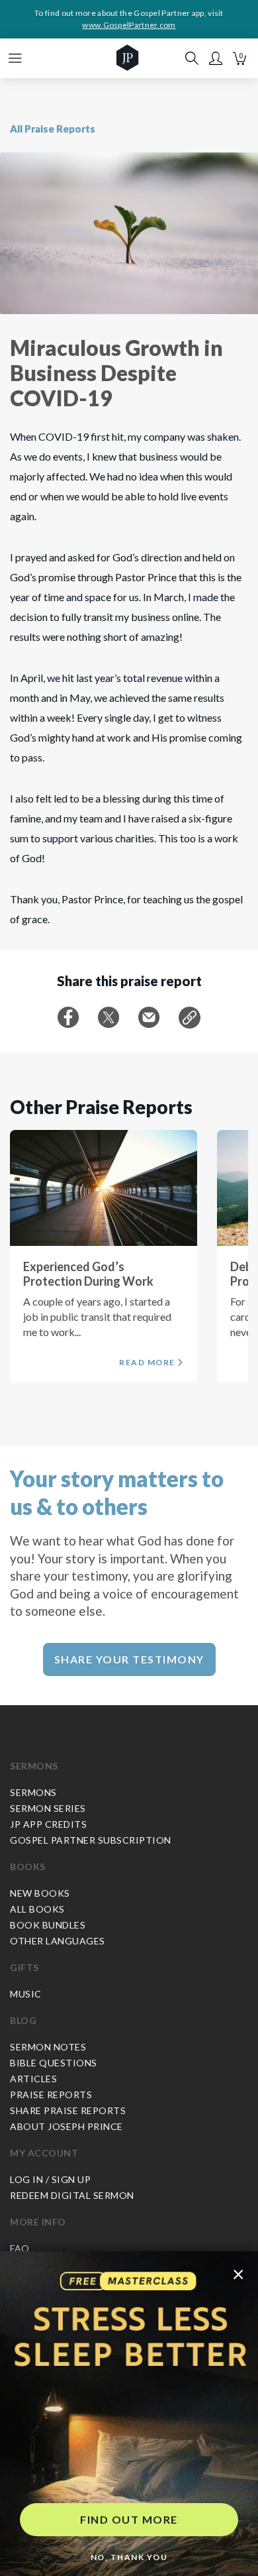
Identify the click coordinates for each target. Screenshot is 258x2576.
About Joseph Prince (66, 2126)
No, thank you (129, 2557)
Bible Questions (54, 2063)
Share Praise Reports (68, 2110)
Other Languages (58, 1941)
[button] (216, 58)
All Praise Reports (53, 129)
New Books (40, 1893)
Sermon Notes (48, 2047)
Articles (33, 2079)
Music (26, 1994)
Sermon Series (48, 1808)
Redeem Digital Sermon (72, 2195)
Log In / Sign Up (50, 2179)
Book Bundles (48, 1925)
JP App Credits (48, 1824)
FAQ (20, 2248)
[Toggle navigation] (15, 58)
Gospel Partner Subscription (91, 1840)
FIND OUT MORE (129, 2519)
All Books (37, 1909)
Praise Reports (51, 2095)
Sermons (34, 1766)
